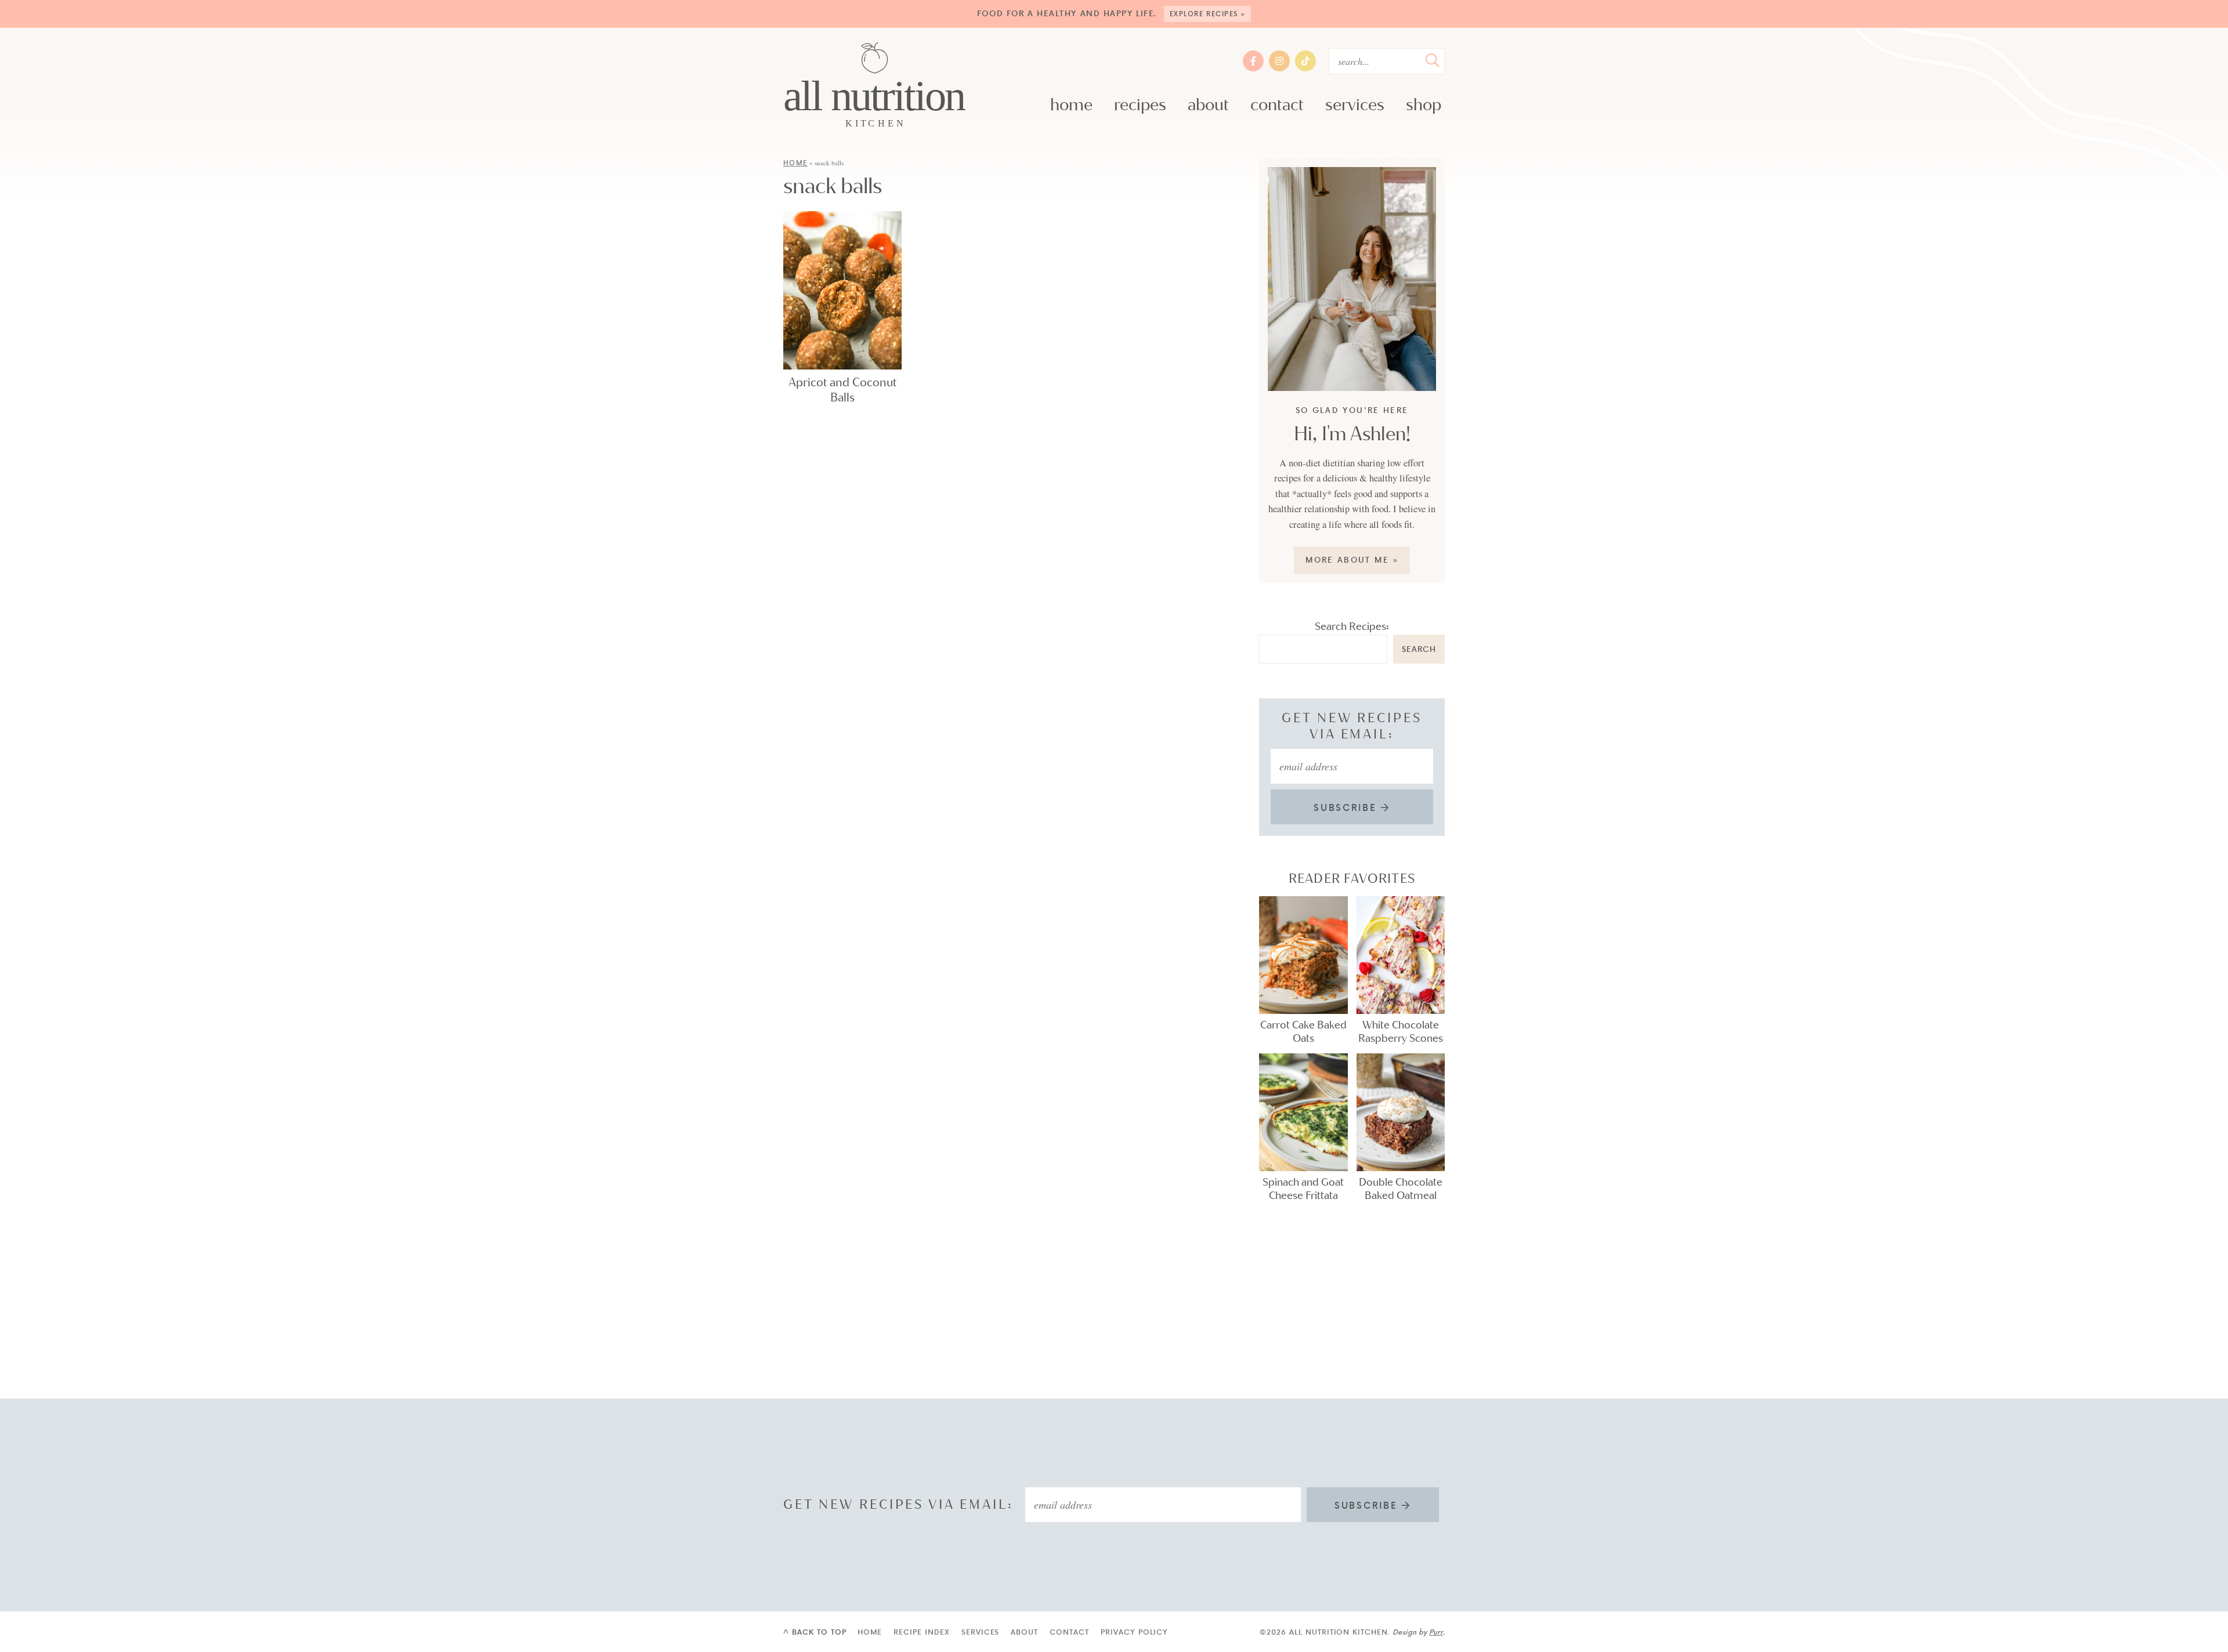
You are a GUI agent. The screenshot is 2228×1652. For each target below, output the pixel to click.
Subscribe (1347, 807)
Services (1355, 105)
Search (1419, 649)
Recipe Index (922, 1632)
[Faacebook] (1253, 61)
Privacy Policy (1134, 1632)
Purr (1436, 1632)
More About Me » (1352, 559)
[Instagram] (1279, 61)
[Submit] (1433, 60)
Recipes (1140, 105)
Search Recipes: (1352, 626)
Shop (1424, 105)
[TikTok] (1305, 61)
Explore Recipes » (1208, 14)
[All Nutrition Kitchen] (875, 86)
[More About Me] (1352, 279)
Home (1071, 105)
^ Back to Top (815, 1632)
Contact (1277, 105)
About (1208, 105)
